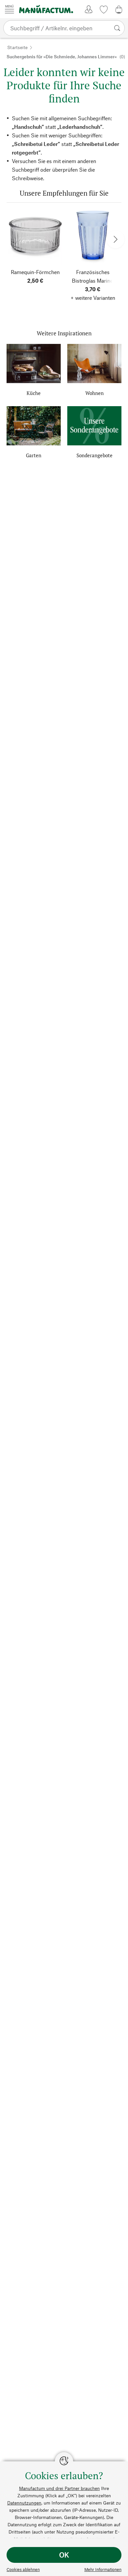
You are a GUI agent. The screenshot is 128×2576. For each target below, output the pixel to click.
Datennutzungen (24, 2503)
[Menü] (10, 9)
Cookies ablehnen (23, 2569)
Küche (34, 393)
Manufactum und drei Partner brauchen (59, 2488)
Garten (34, 455)
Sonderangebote (95, 455)
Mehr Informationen (103, 2569)
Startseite (17, 47)
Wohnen (95, 393)
